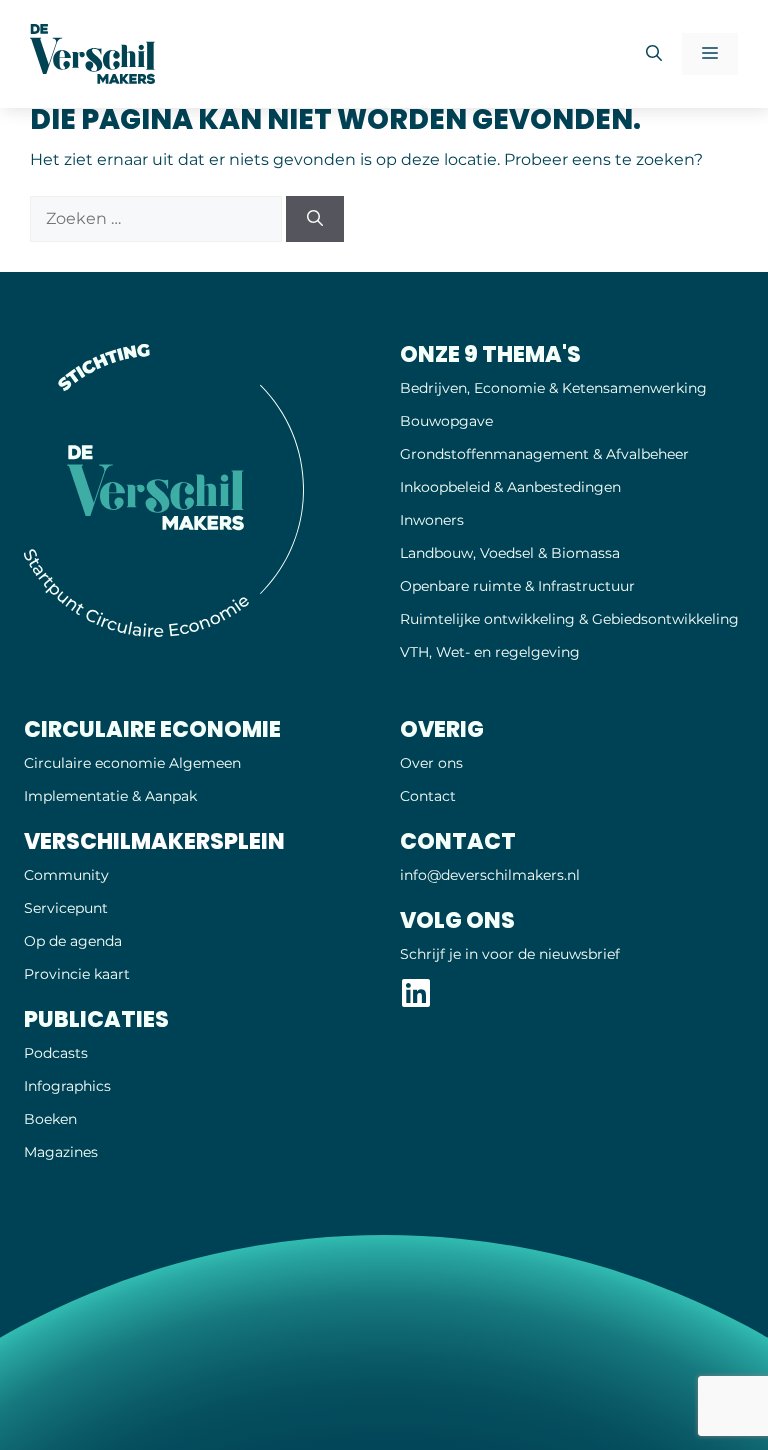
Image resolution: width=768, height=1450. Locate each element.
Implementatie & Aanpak (110, 796)
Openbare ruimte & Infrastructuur (517, 586)
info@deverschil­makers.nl (490, 875)
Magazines (61, 1152)
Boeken (50, 1119)
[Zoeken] (315, 219)
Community (66, 875)
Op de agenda (73, 941)
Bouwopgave (446, 421)
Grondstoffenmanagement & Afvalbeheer (544, 454)
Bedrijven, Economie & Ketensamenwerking (553, 388)
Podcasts (56, 1053)
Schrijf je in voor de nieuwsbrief (510, 954)
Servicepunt (66, 908)
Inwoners (432, 520)
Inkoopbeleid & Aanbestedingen (510, 487)
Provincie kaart (77, 974)
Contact (428, 796)
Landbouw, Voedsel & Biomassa (510, 553)
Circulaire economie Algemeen (132, 763)
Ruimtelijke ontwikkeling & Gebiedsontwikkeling (569, 619)
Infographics (67, 1086)
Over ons (431, 763)
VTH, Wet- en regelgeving (490, 652)
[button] (654, 54)
